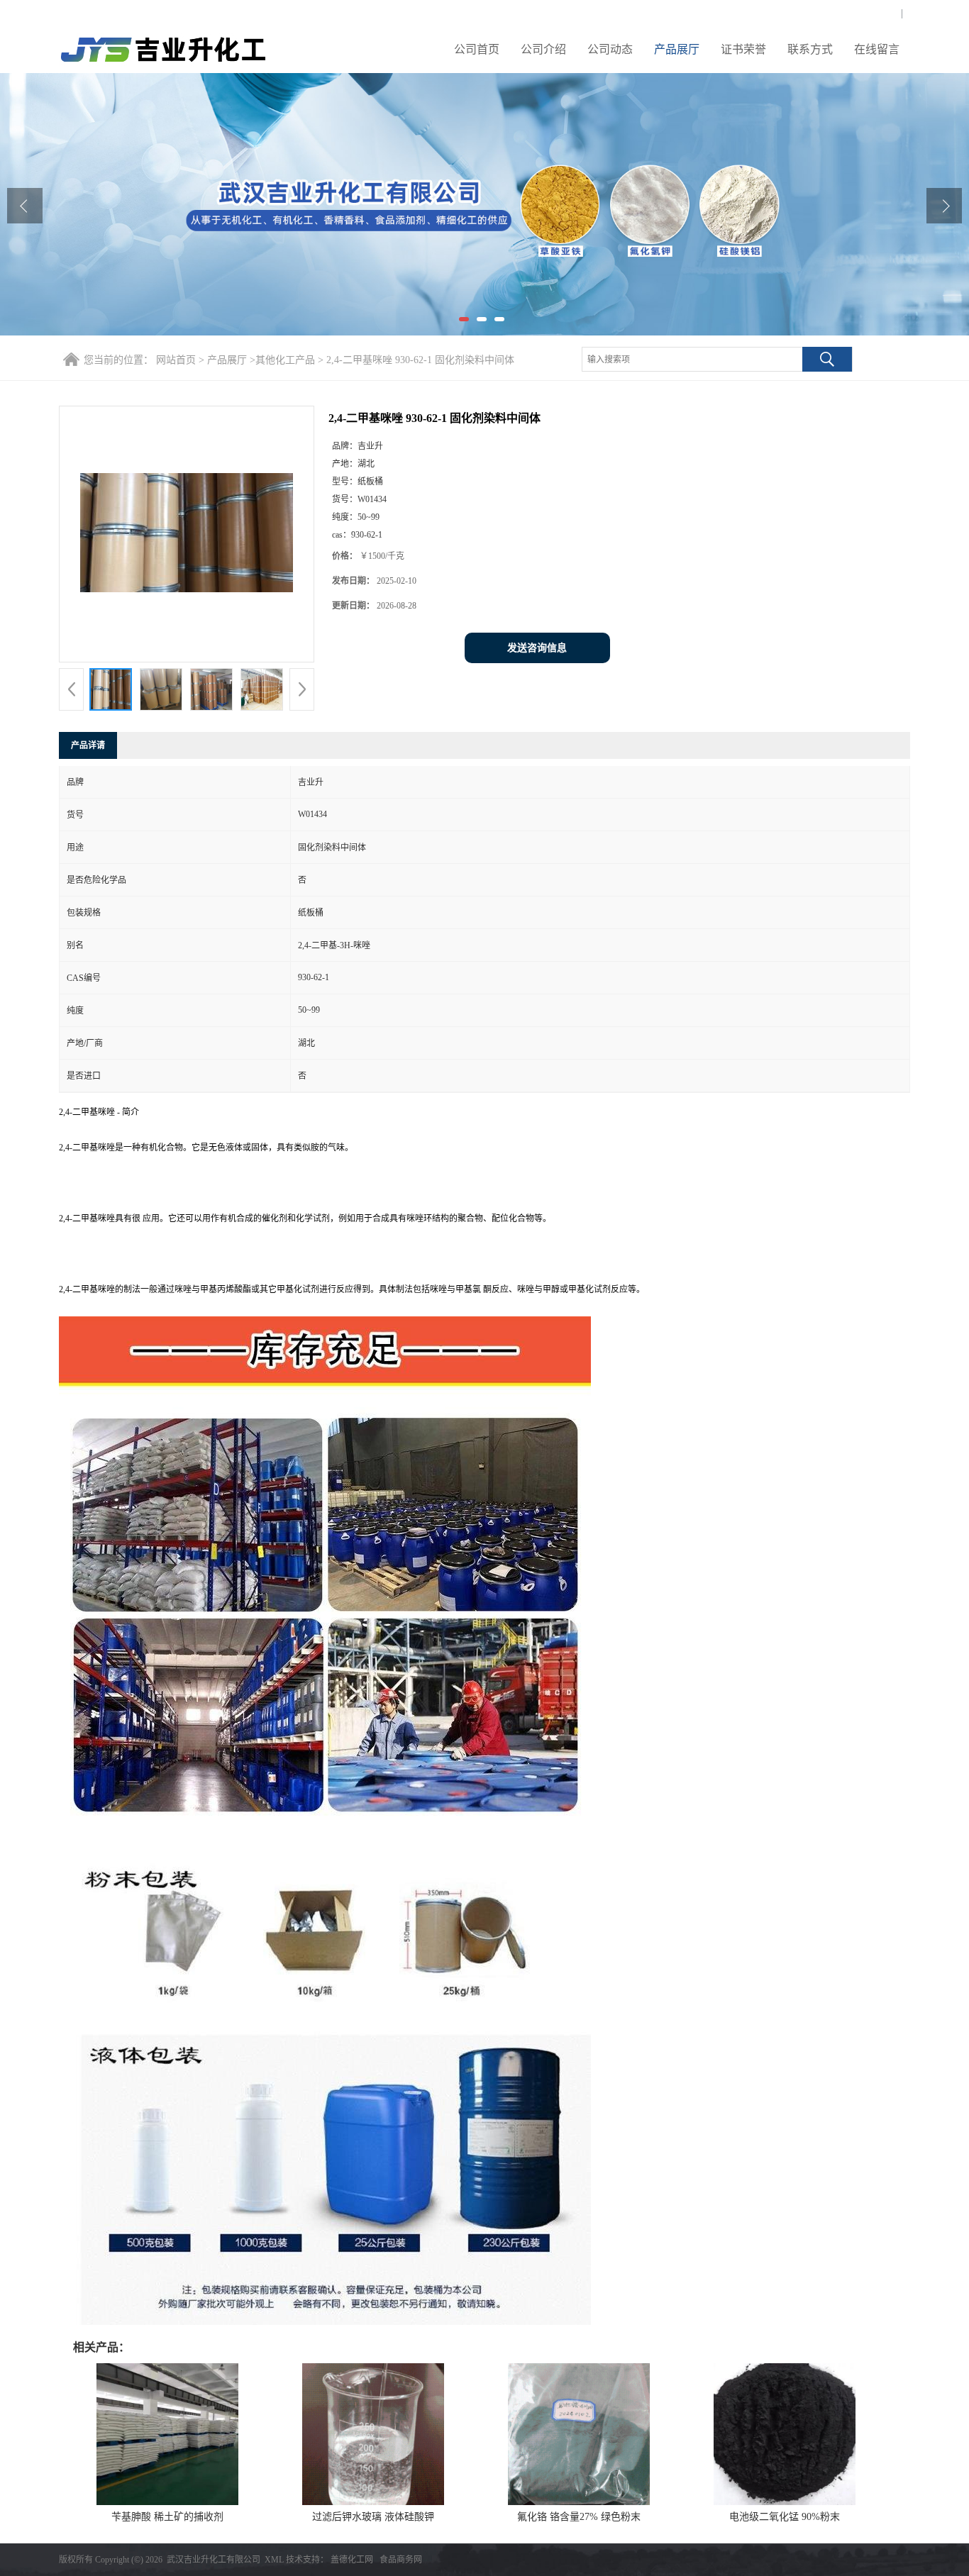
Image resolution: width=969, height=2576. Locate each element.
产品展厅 (677, 49)
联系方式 (810, 49)
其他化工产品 (285, 360)
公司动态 (610, 49)
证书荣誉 (743, 49)
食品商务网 (401, 2560)
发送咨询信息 (537, 648)
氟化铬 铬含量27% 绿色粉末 (579, 2517)
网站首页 (176, 360)
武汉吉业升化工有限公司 (214, 2560)
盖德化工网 (352, 2560)
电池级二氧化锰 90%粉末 (785, 2517)
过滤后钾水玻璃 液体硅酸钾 (373, 2517)
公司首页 (477, 49)
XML (274, 2560)
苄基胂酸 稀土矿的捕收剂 (167, 2517)
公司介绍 (543, 49)
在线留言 (877, 49)
